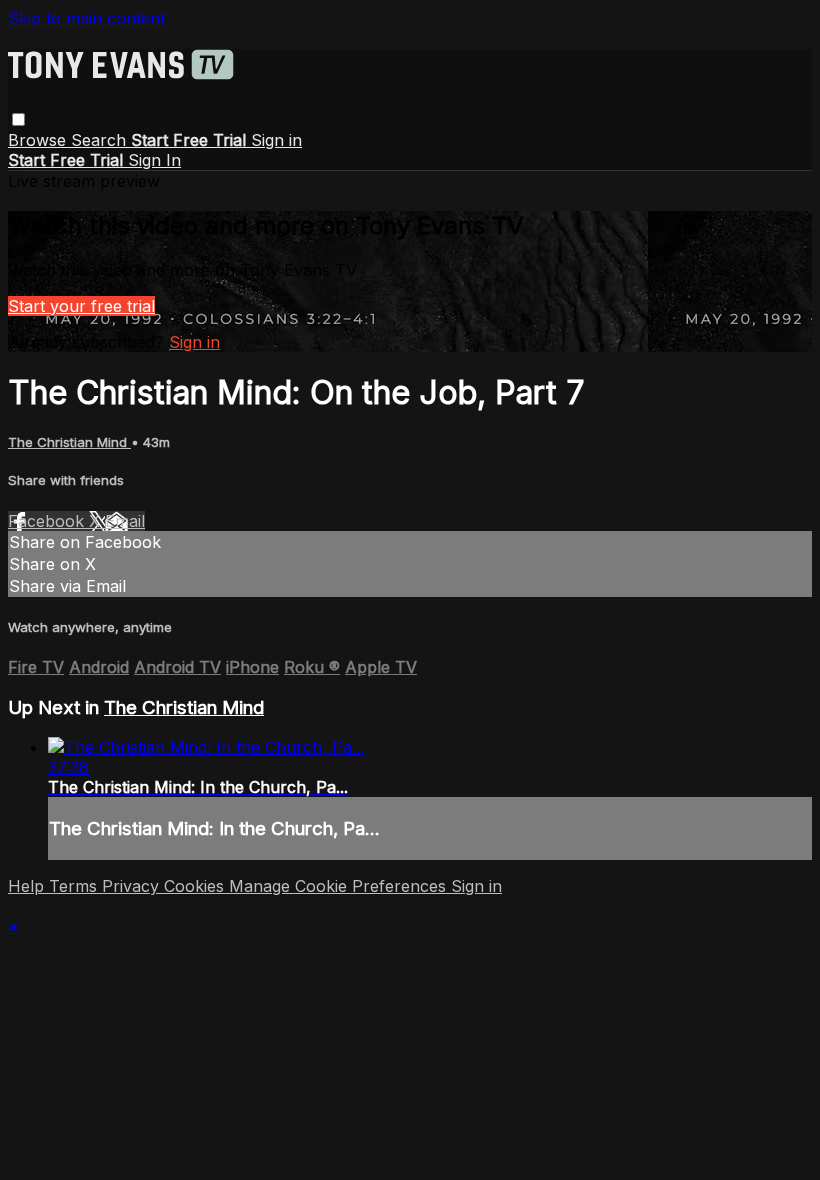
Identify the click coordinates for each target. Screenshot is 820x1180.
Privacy (133, 886)
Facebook (48, 521)
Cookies (196, 886)
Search (101, 140)
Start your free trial (81, 306)
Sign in (276, 140)
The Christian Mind (69, 442)
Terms (75, 886)
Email (125, 521)
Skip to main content (86, 18)
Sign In (154, 160)
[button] (18, 119)
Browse (39, 140)
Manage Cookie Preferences (340, 886)
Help (28, 886)
